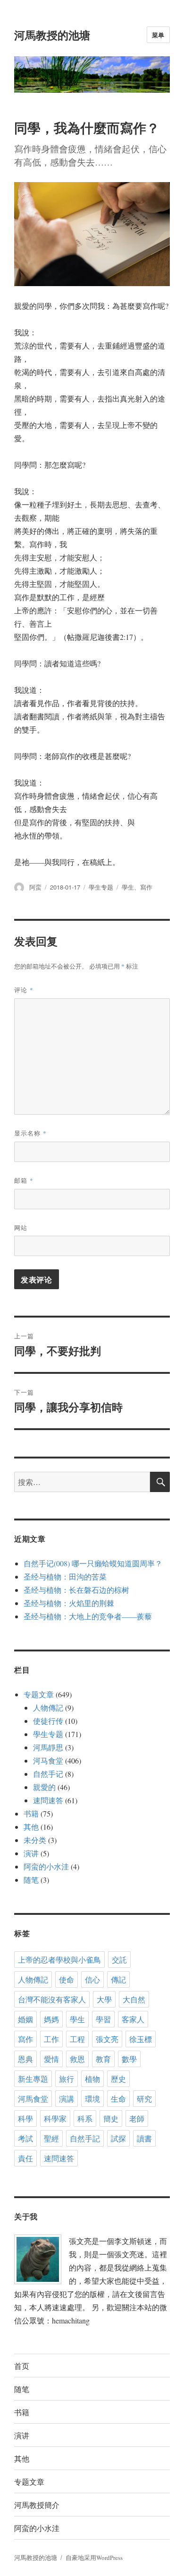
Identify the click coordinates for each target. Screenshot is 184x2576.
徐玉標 (141, 2039)
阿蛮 (35, 887)
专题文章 (39, 1694)
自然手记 (48, 1774)
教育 (103, 2059)
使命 (67, 1979)
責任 (25, 2158)
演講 (67, 2099)
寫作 (146, 887)
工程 (77, 2039)
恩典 (25, 2059)
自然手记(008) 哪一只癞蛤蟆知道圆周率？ (93, 1563)
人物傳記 (48, 1707)
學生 (128, 887)
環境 (92, 2099)
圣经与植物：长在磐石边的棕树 (76, 1590)
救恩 (77, 2059)
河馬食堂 (33, 2099)
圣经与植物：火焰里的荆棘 (69, 1603)
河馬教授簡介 (37, 2505)
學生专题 (101, 887)
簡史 (111, 2118)
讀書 (144, 2138)
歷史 (118, 2079)
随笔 (31, 1880)
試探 (118, 2138)
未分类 (35, 1840)
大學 (104, 1999)
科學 (25, 2118)
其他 (31, 1827)
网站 (21, 1227)
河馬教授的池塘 (52, 35)
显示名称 (30, 1133)
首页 (22, 2366)
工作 (51, 2039)
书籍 (31, 1813)
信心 (92, 1979)
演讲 (31, 1853)
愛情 (51, 2059)
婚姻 (25, 2019)
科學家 (55, 2118)
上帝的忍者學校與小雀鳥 (59, 1960)
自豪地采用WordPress (94, 2558)
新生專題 (33, 2079)
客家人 (133, 2019)
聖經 (51, 2138)
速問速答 (48, 1800)
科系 (85, 2118)
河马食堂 (48, 1760)
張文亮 (107, 2039)
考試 (25, 2138)
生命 (118, 2099)
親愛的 (44, 1787)
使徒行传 (48, 1721)
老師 (137, 2118)
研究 (144, 2099)
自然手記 (85, 2138)
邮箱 (24, 1180)
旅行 (67, 2079)
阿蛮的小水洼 (46, 1866)
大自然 (134, 1999)
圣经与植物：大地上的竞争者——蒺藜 (88, 1616)
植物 (92, 2079)
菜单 (158, 35)
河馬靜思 (48, 1747)
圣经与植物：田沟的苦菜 (65, 1576)
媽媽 (51, 2019)
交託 (119, 1960)
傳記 (118, 1979)
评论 (24, 990)
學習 (103, 2019)
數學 (129, 2059)
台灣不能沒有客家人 (52, 1999)
